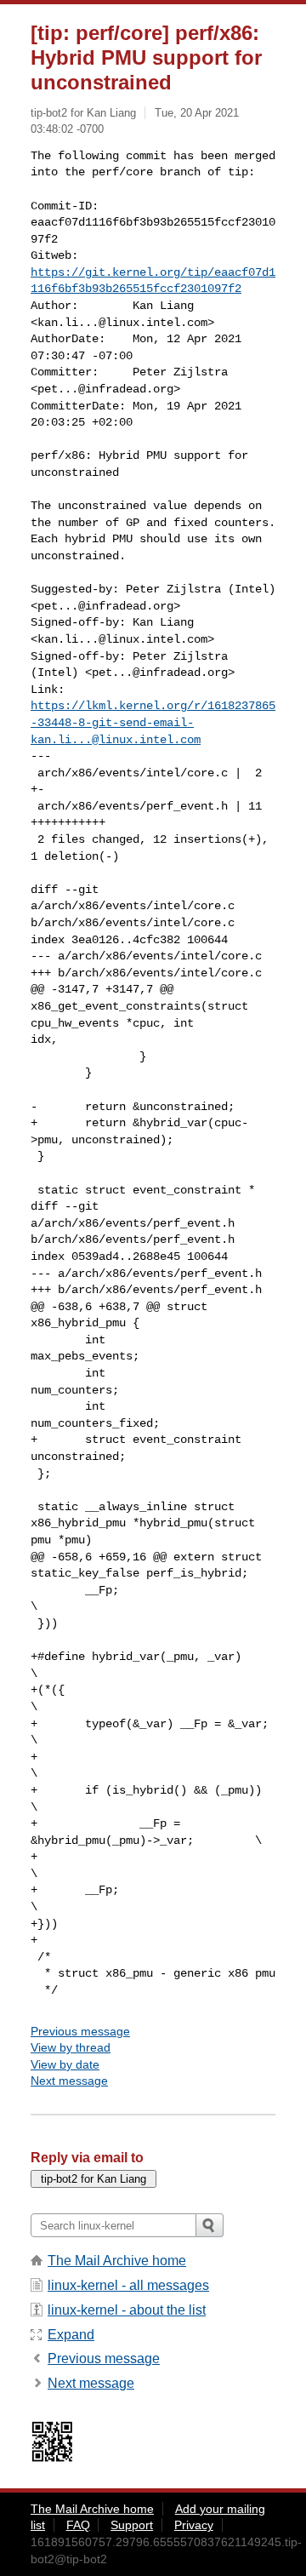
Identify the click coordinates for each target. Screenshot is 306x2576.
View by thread (71, 2047)
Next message (69, 2081)
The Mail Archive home (117, 2261)
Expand (71, 2335)
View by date (65, 2064)
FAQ (78, 2525)
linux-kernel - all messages (128, 2285)
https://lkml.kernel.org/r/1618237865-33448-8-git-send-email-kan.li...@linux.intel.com (153, 722)
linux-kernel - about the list (127, 2310)
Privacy (194, 2525)
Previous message (80, 2031)
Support (132, 2525)
